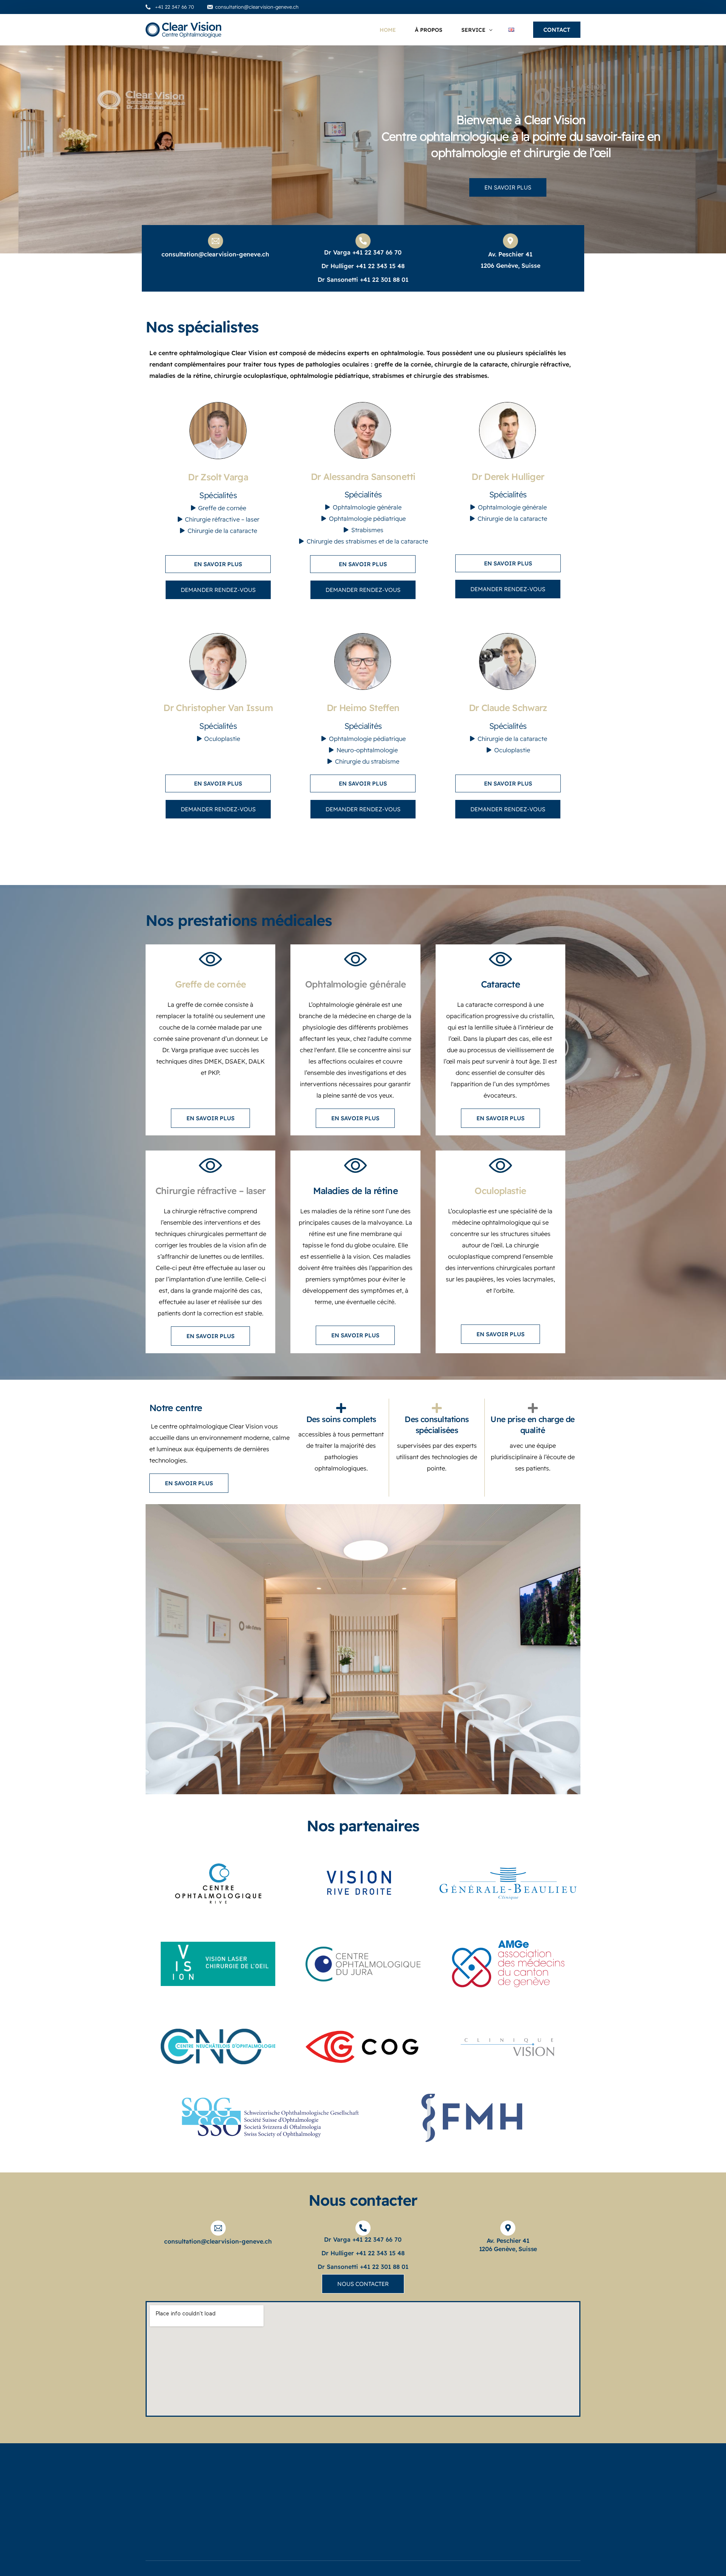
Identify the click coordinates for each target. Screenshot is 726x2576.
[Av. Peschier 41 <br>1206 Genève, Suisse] (508, 2228)
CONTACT (557, 30)
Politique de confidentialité (479, 2494)
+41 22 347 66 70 (377, 252)
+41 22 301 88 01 (384, 279)
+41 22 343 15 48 (380, 266)
